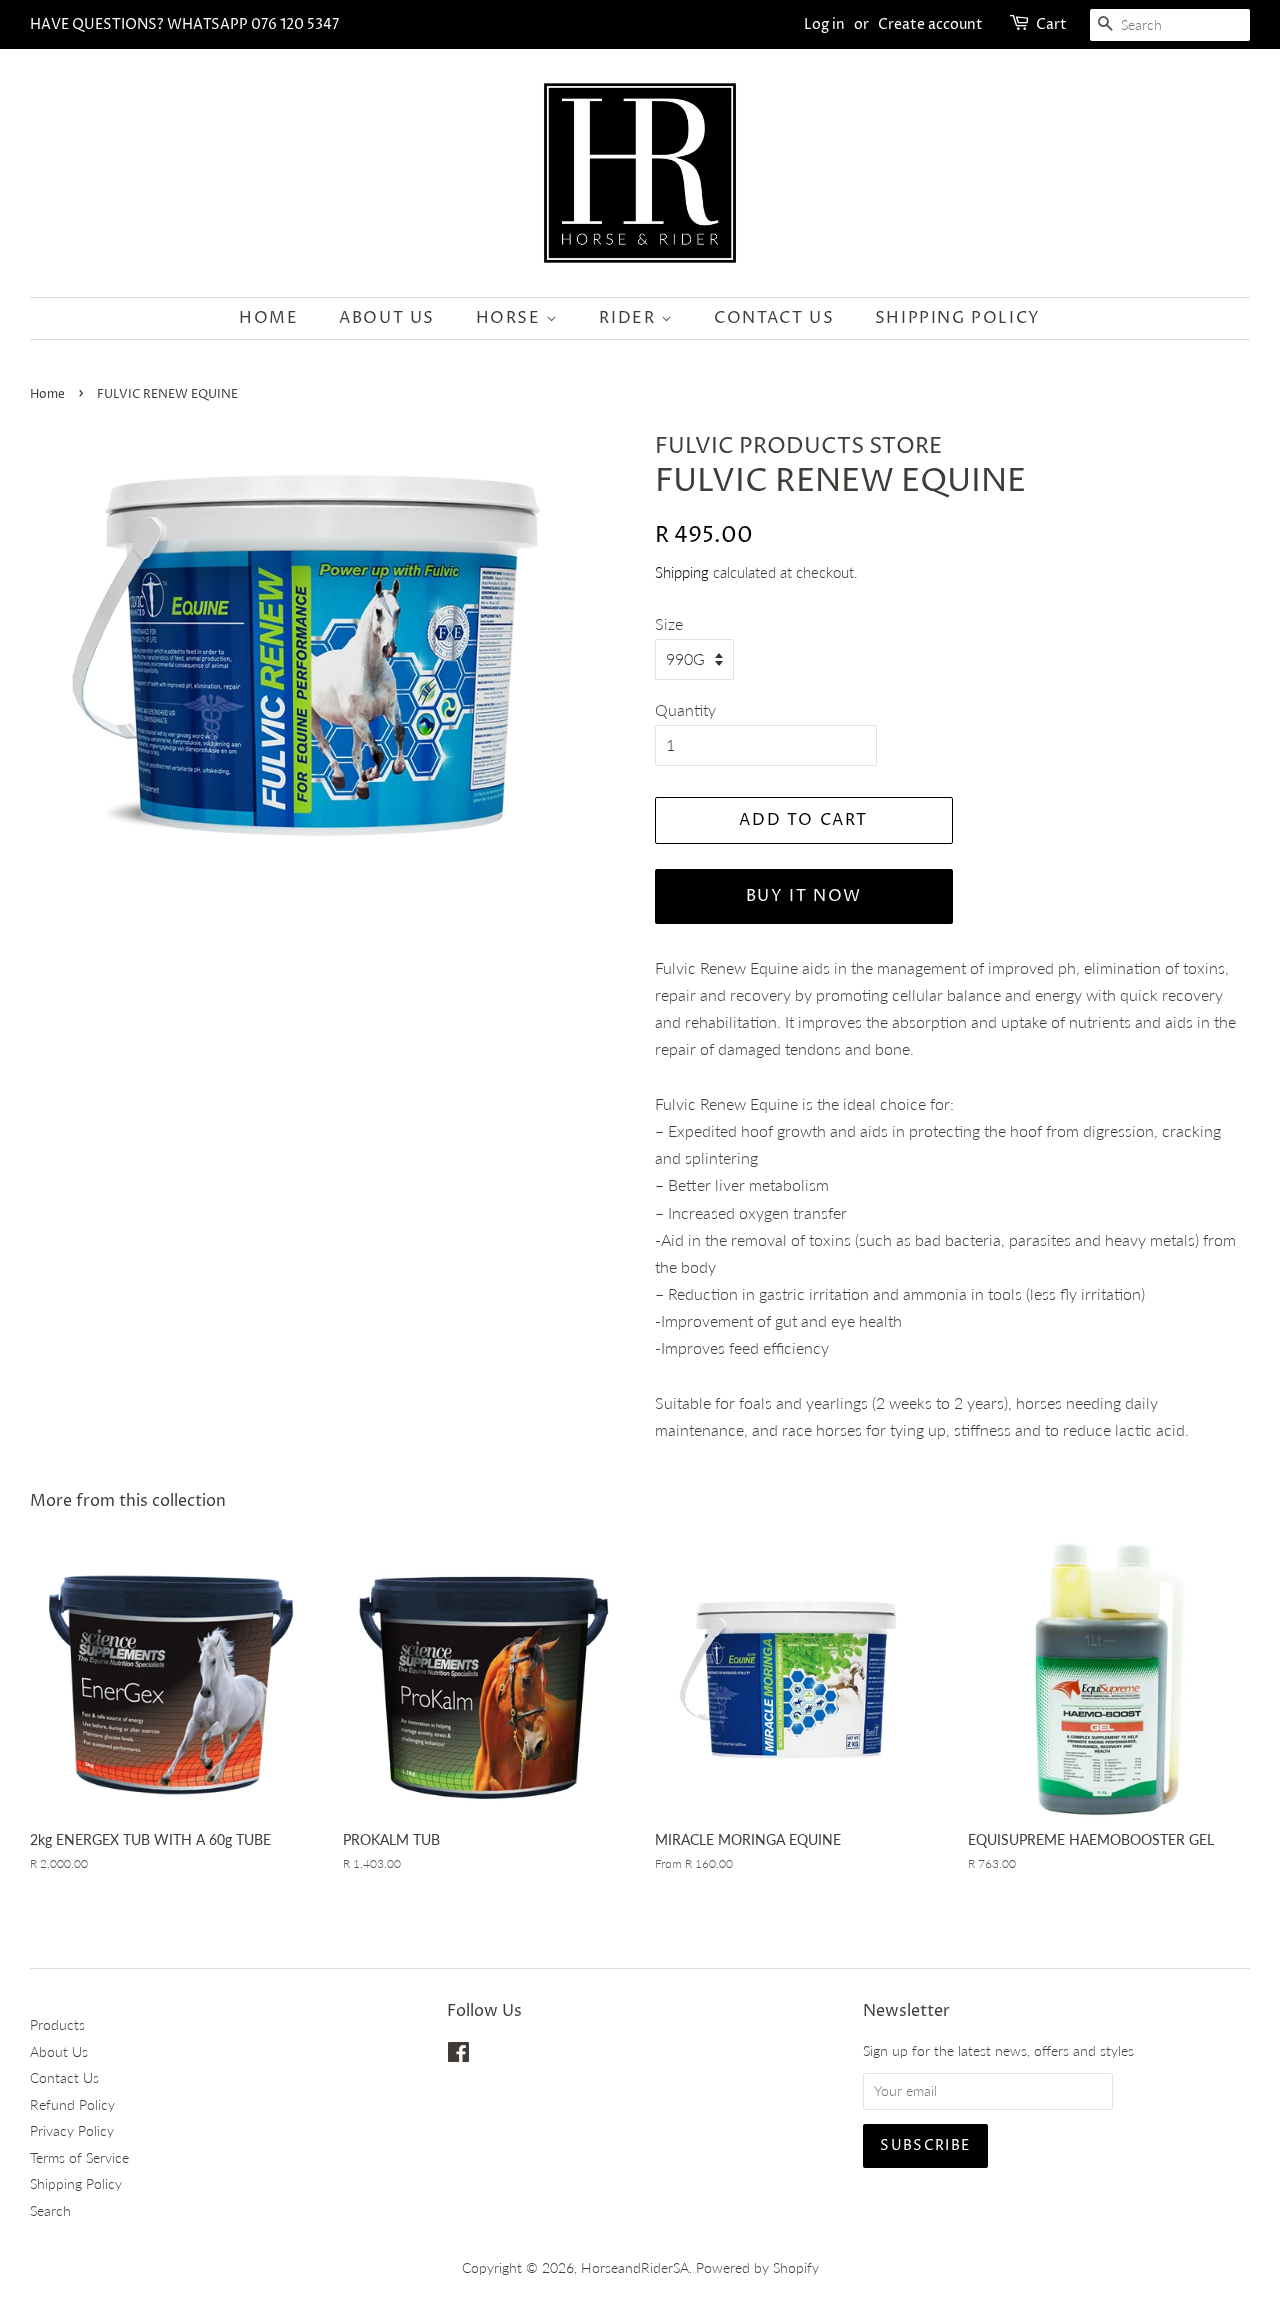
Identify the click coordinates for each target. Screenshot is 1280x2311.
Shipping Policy (958, 318)
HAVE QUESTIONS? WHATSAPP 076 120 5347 (184, 24)
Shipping (682, 572)
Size (669, 623)
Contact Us (774, 318)
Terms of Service (79, 2158)
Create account (930, 24)
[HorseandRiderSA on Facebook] (458, 2056)
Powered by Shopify (757, 2268)
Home (268, 318)
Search (50, 2211)
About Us (387, 318)
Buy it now (804, 896)
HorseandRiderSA (635, 2268)
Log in (824, 24)
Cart (1051, 24)
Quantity (685, 709)
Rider (630, 318)
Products (57, 2025)
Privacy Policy (72, 2131)
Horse (511, 318)
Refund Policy (72, 2105)
